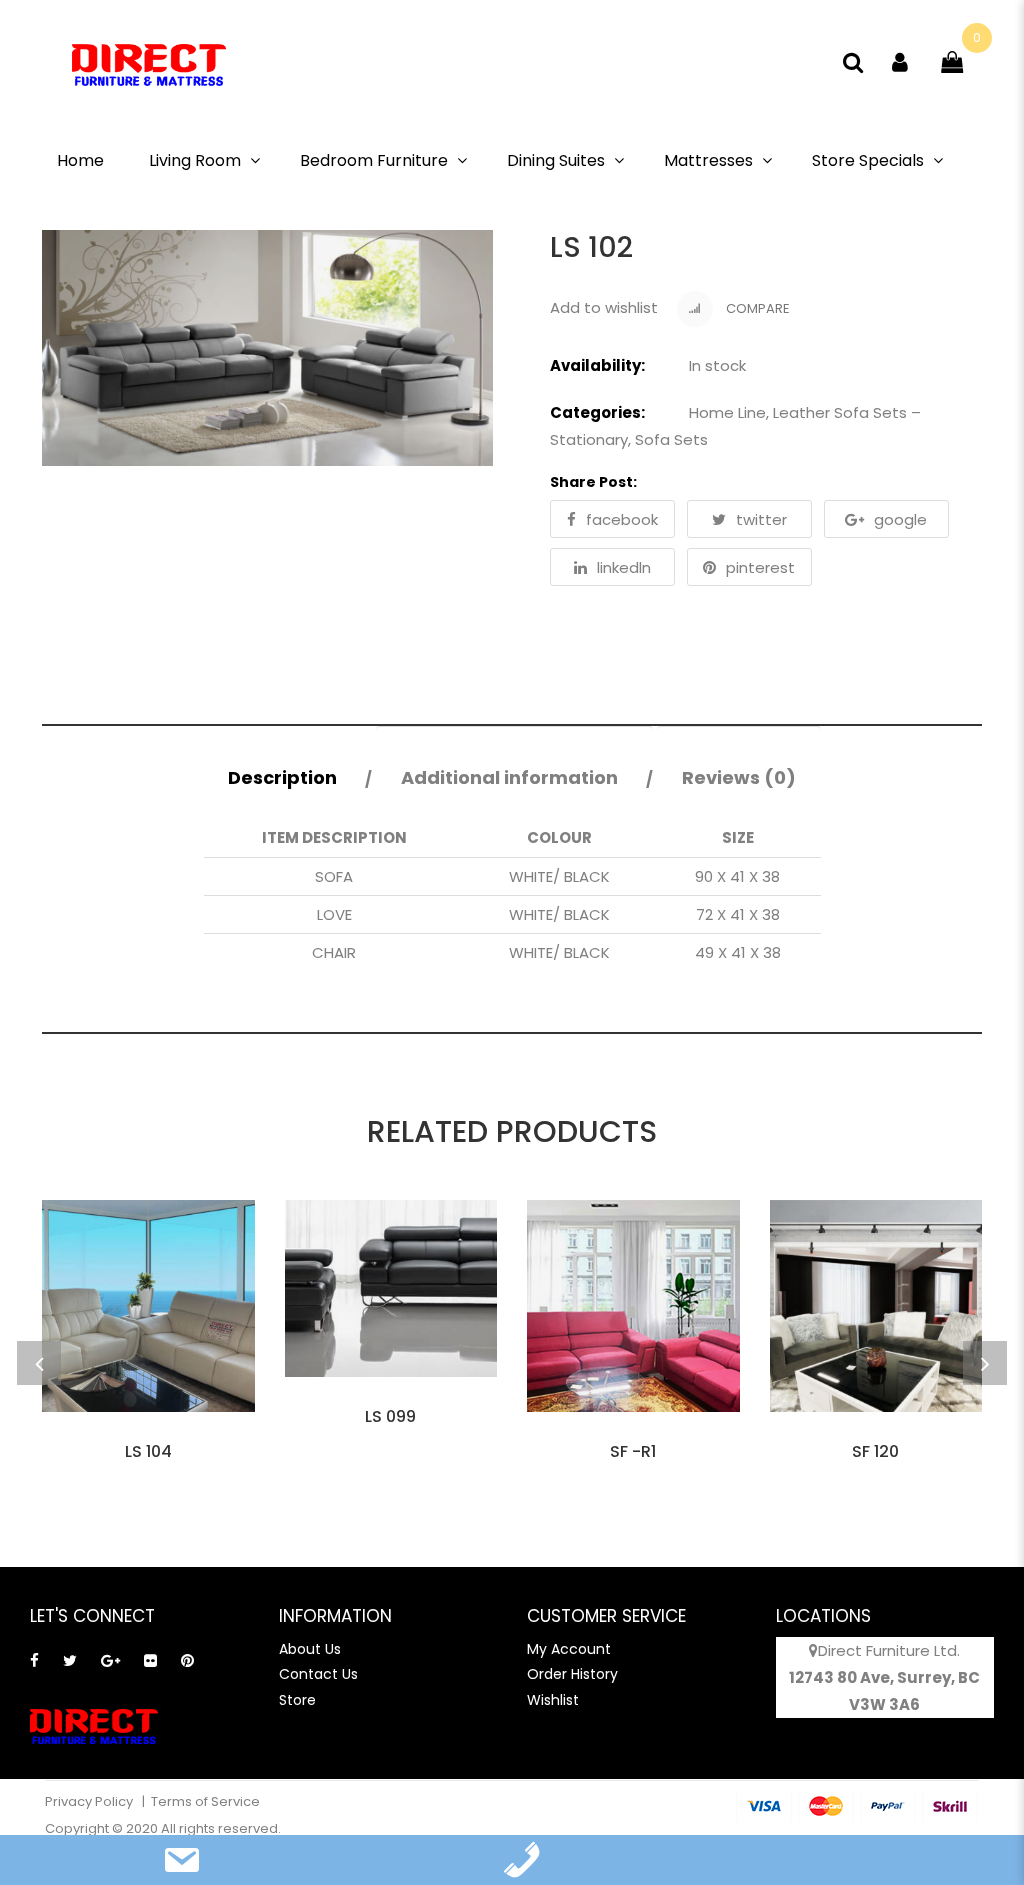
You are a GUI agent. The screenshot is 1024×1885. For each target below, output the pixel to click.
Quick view (148, 1437)
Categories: (597, 412)
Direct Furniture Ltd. (889, 1650)
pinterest (760, 567)
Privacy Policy (90, 1801)
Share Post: (593, 482)
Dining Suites (556, 160)
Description (282, 777)
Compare (756, 308)
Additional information (509, 777)
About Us (310, 1649)
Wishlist (553, 1700)
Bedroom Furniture (374, 160)
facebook (622, 519)
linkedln (624, 567)
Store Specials (868, 160)
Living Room (195, 160)
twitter (761, 519)
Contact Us (318, 1674)
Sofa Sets (671, 439)
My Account (569, 1649)
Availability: (597, 365)
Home (80, 160)
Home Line (727, 412)
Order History (572, 1674)
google (900, 519)
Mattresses (708, 160)
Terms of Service (205, 1801)
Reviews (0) (739, 777)
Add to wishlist (604, 307)
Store (297, 1700)
